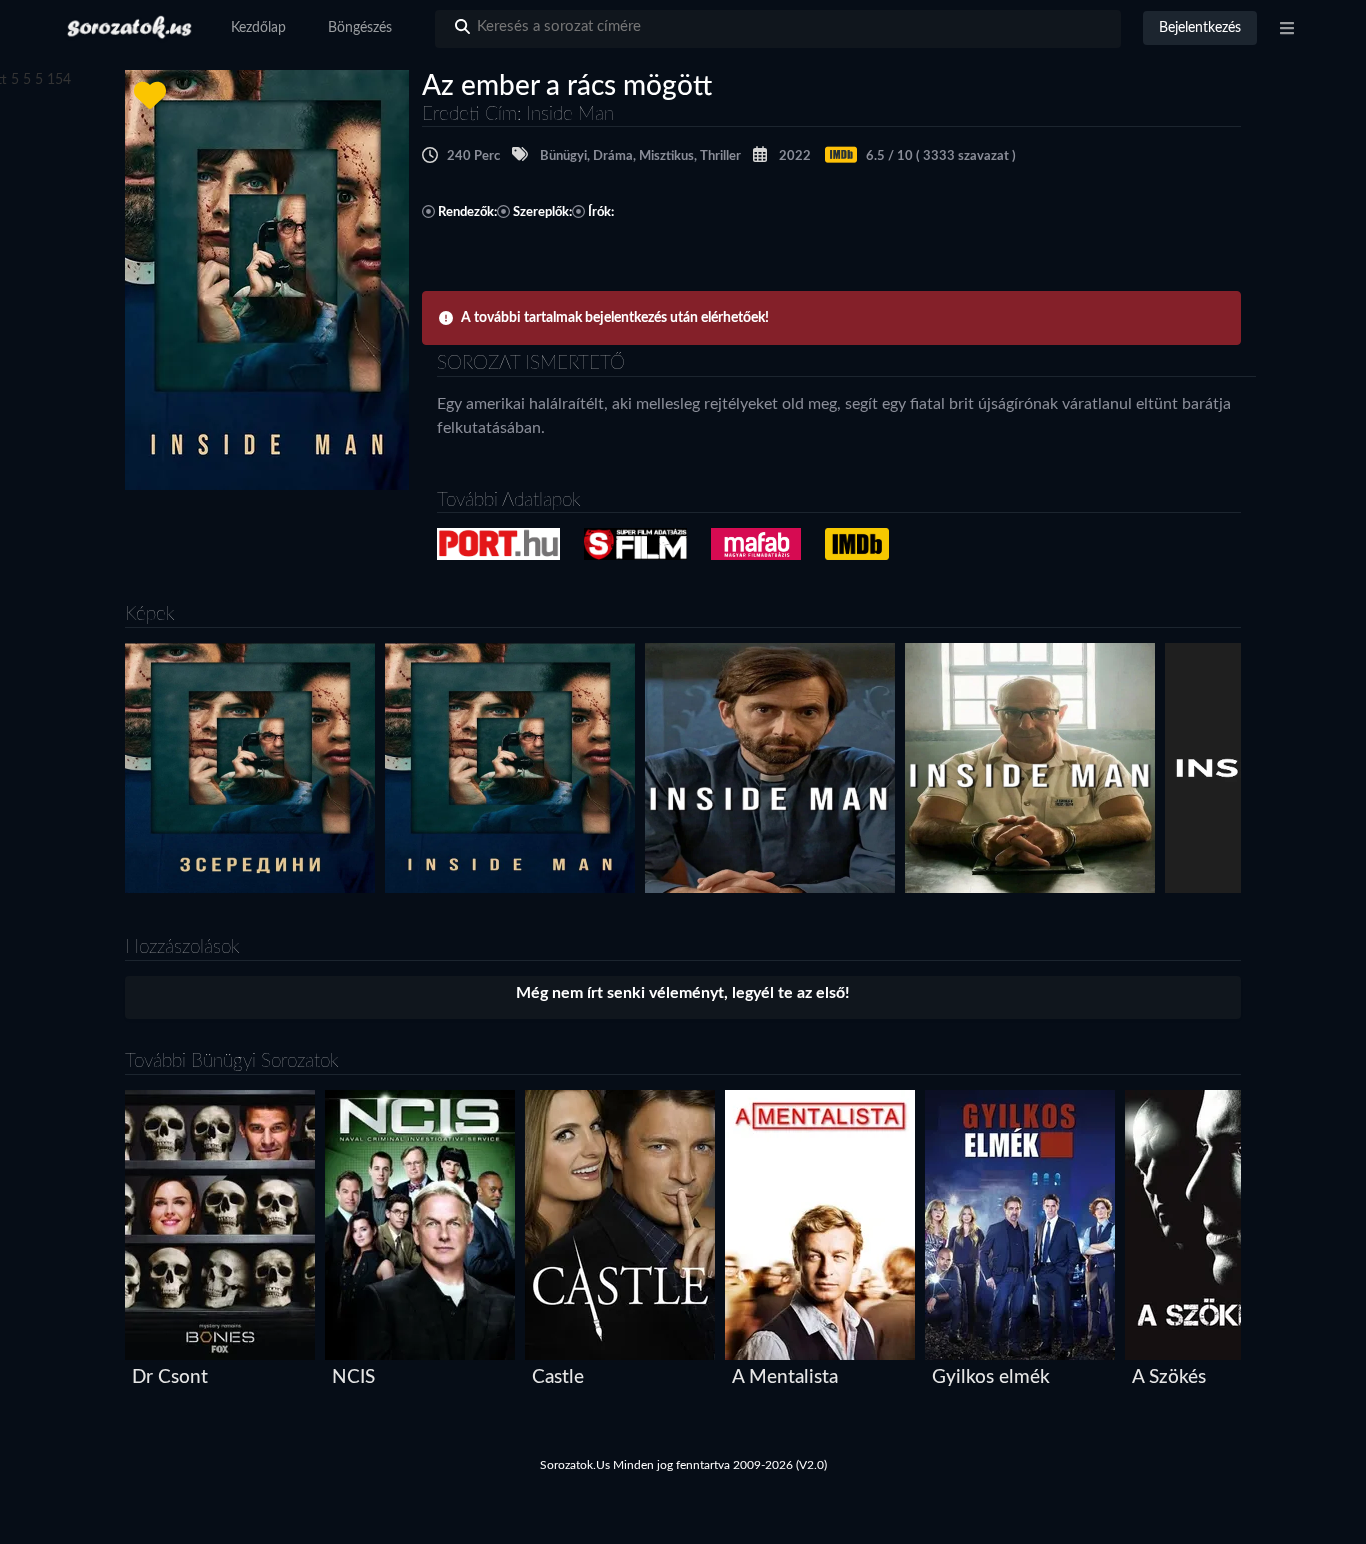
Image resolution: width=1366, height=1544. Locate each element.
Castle (558, 1377)
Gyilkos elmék (991, 1377)
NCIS (353, 1377)
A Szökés (1169, 1377)
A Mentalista (785, 1377)
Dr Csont (170, 1377)
